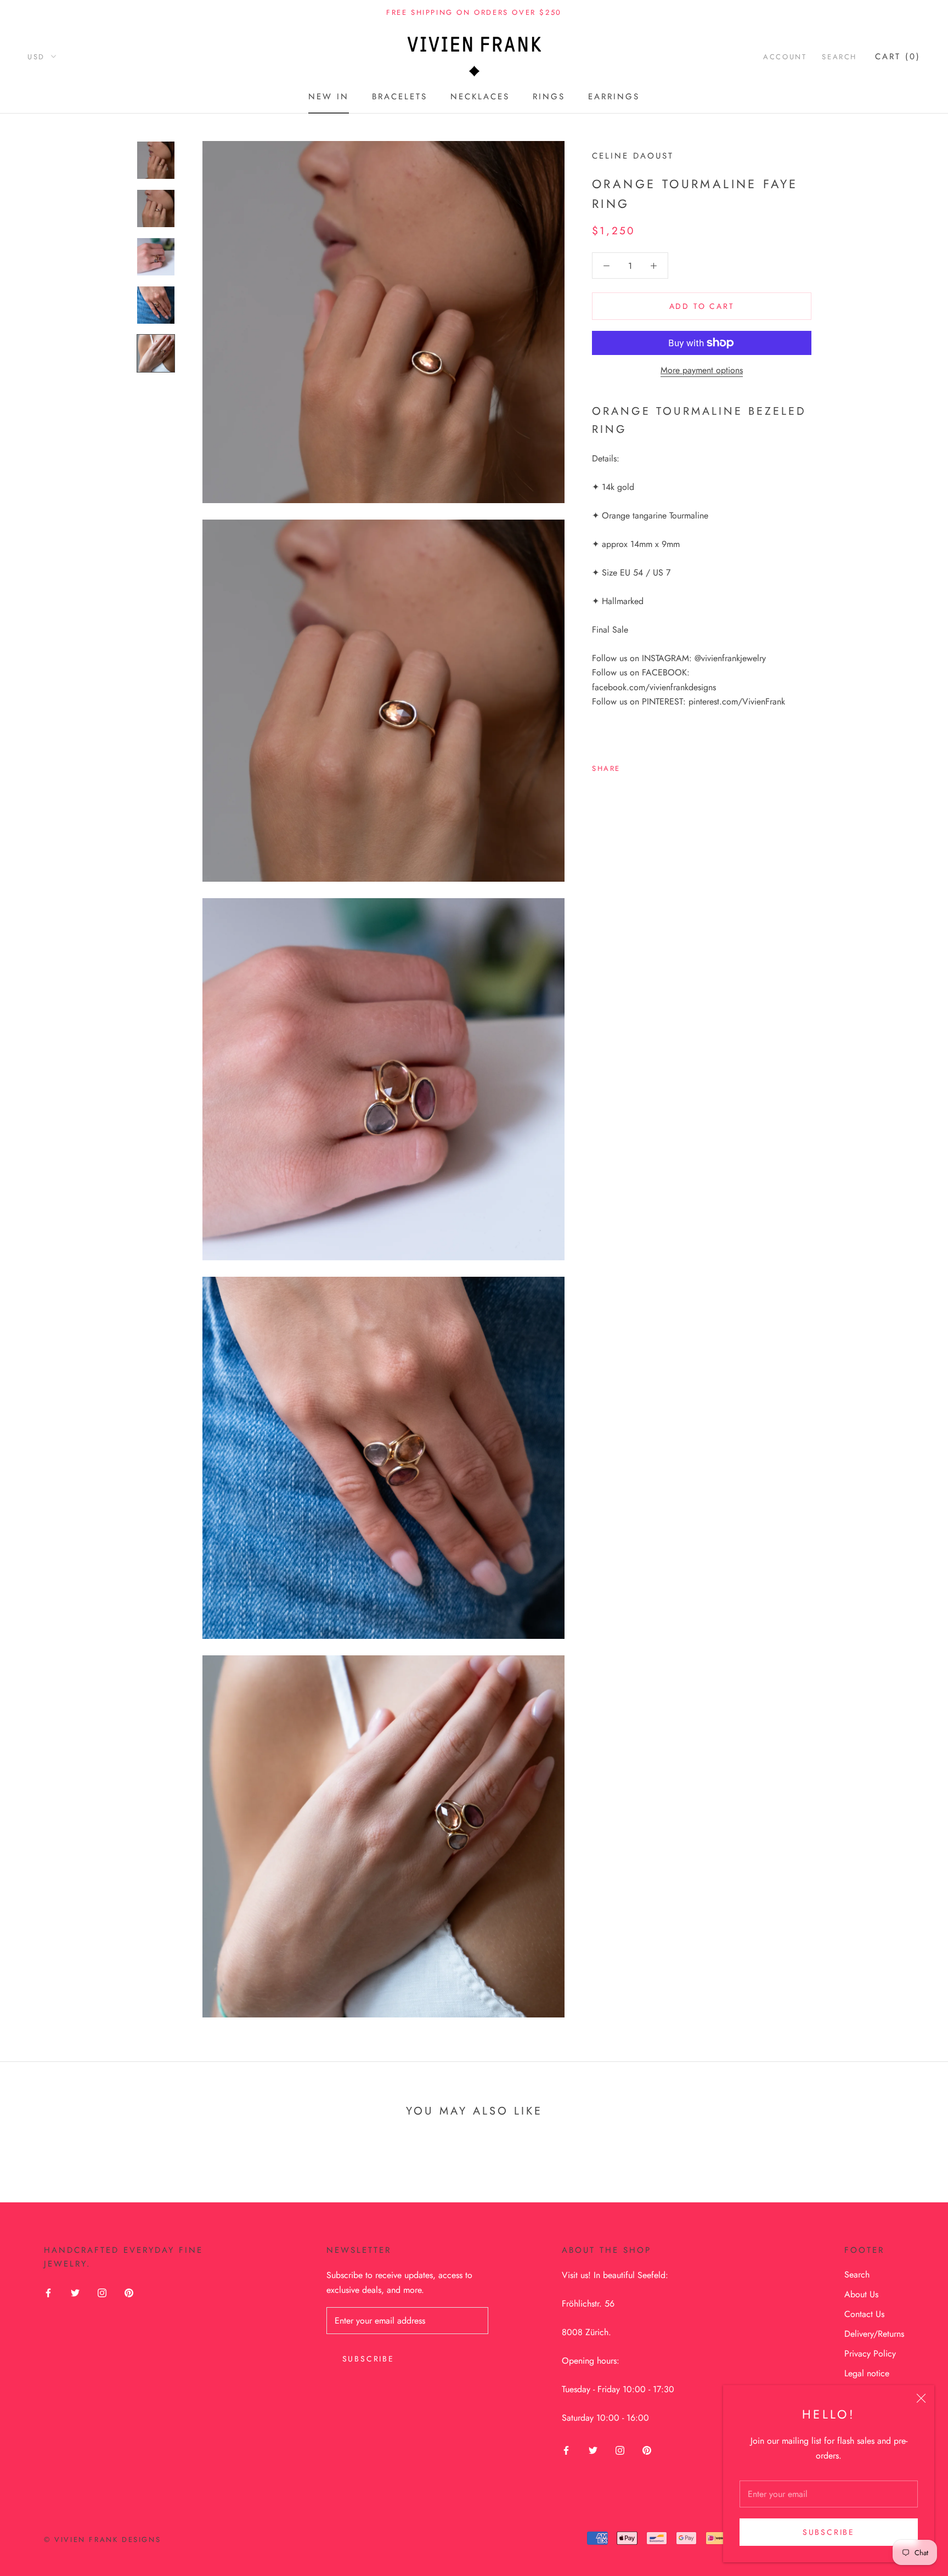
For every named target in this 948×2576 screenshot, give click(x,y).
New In (329, 97)
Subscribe (829, 2532)
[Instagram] (102, 2292)
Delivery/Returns (874, 2334)
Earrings (614, 97)
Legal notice (867, 2373)
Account (785, 57)
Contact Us (864, 2314)
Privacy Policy (870, 2354)
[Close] (921, 2398)
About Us (861, 2294)
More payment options (702, 370)
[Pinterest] (659, 765)
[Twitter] (645, 765)
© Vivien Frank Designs (102, 2540)
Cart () (898, 57)
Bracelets (400, 97)
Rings (549, 97)
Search (839, 57)
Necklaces (480, 97)
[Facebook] (631, 765)
